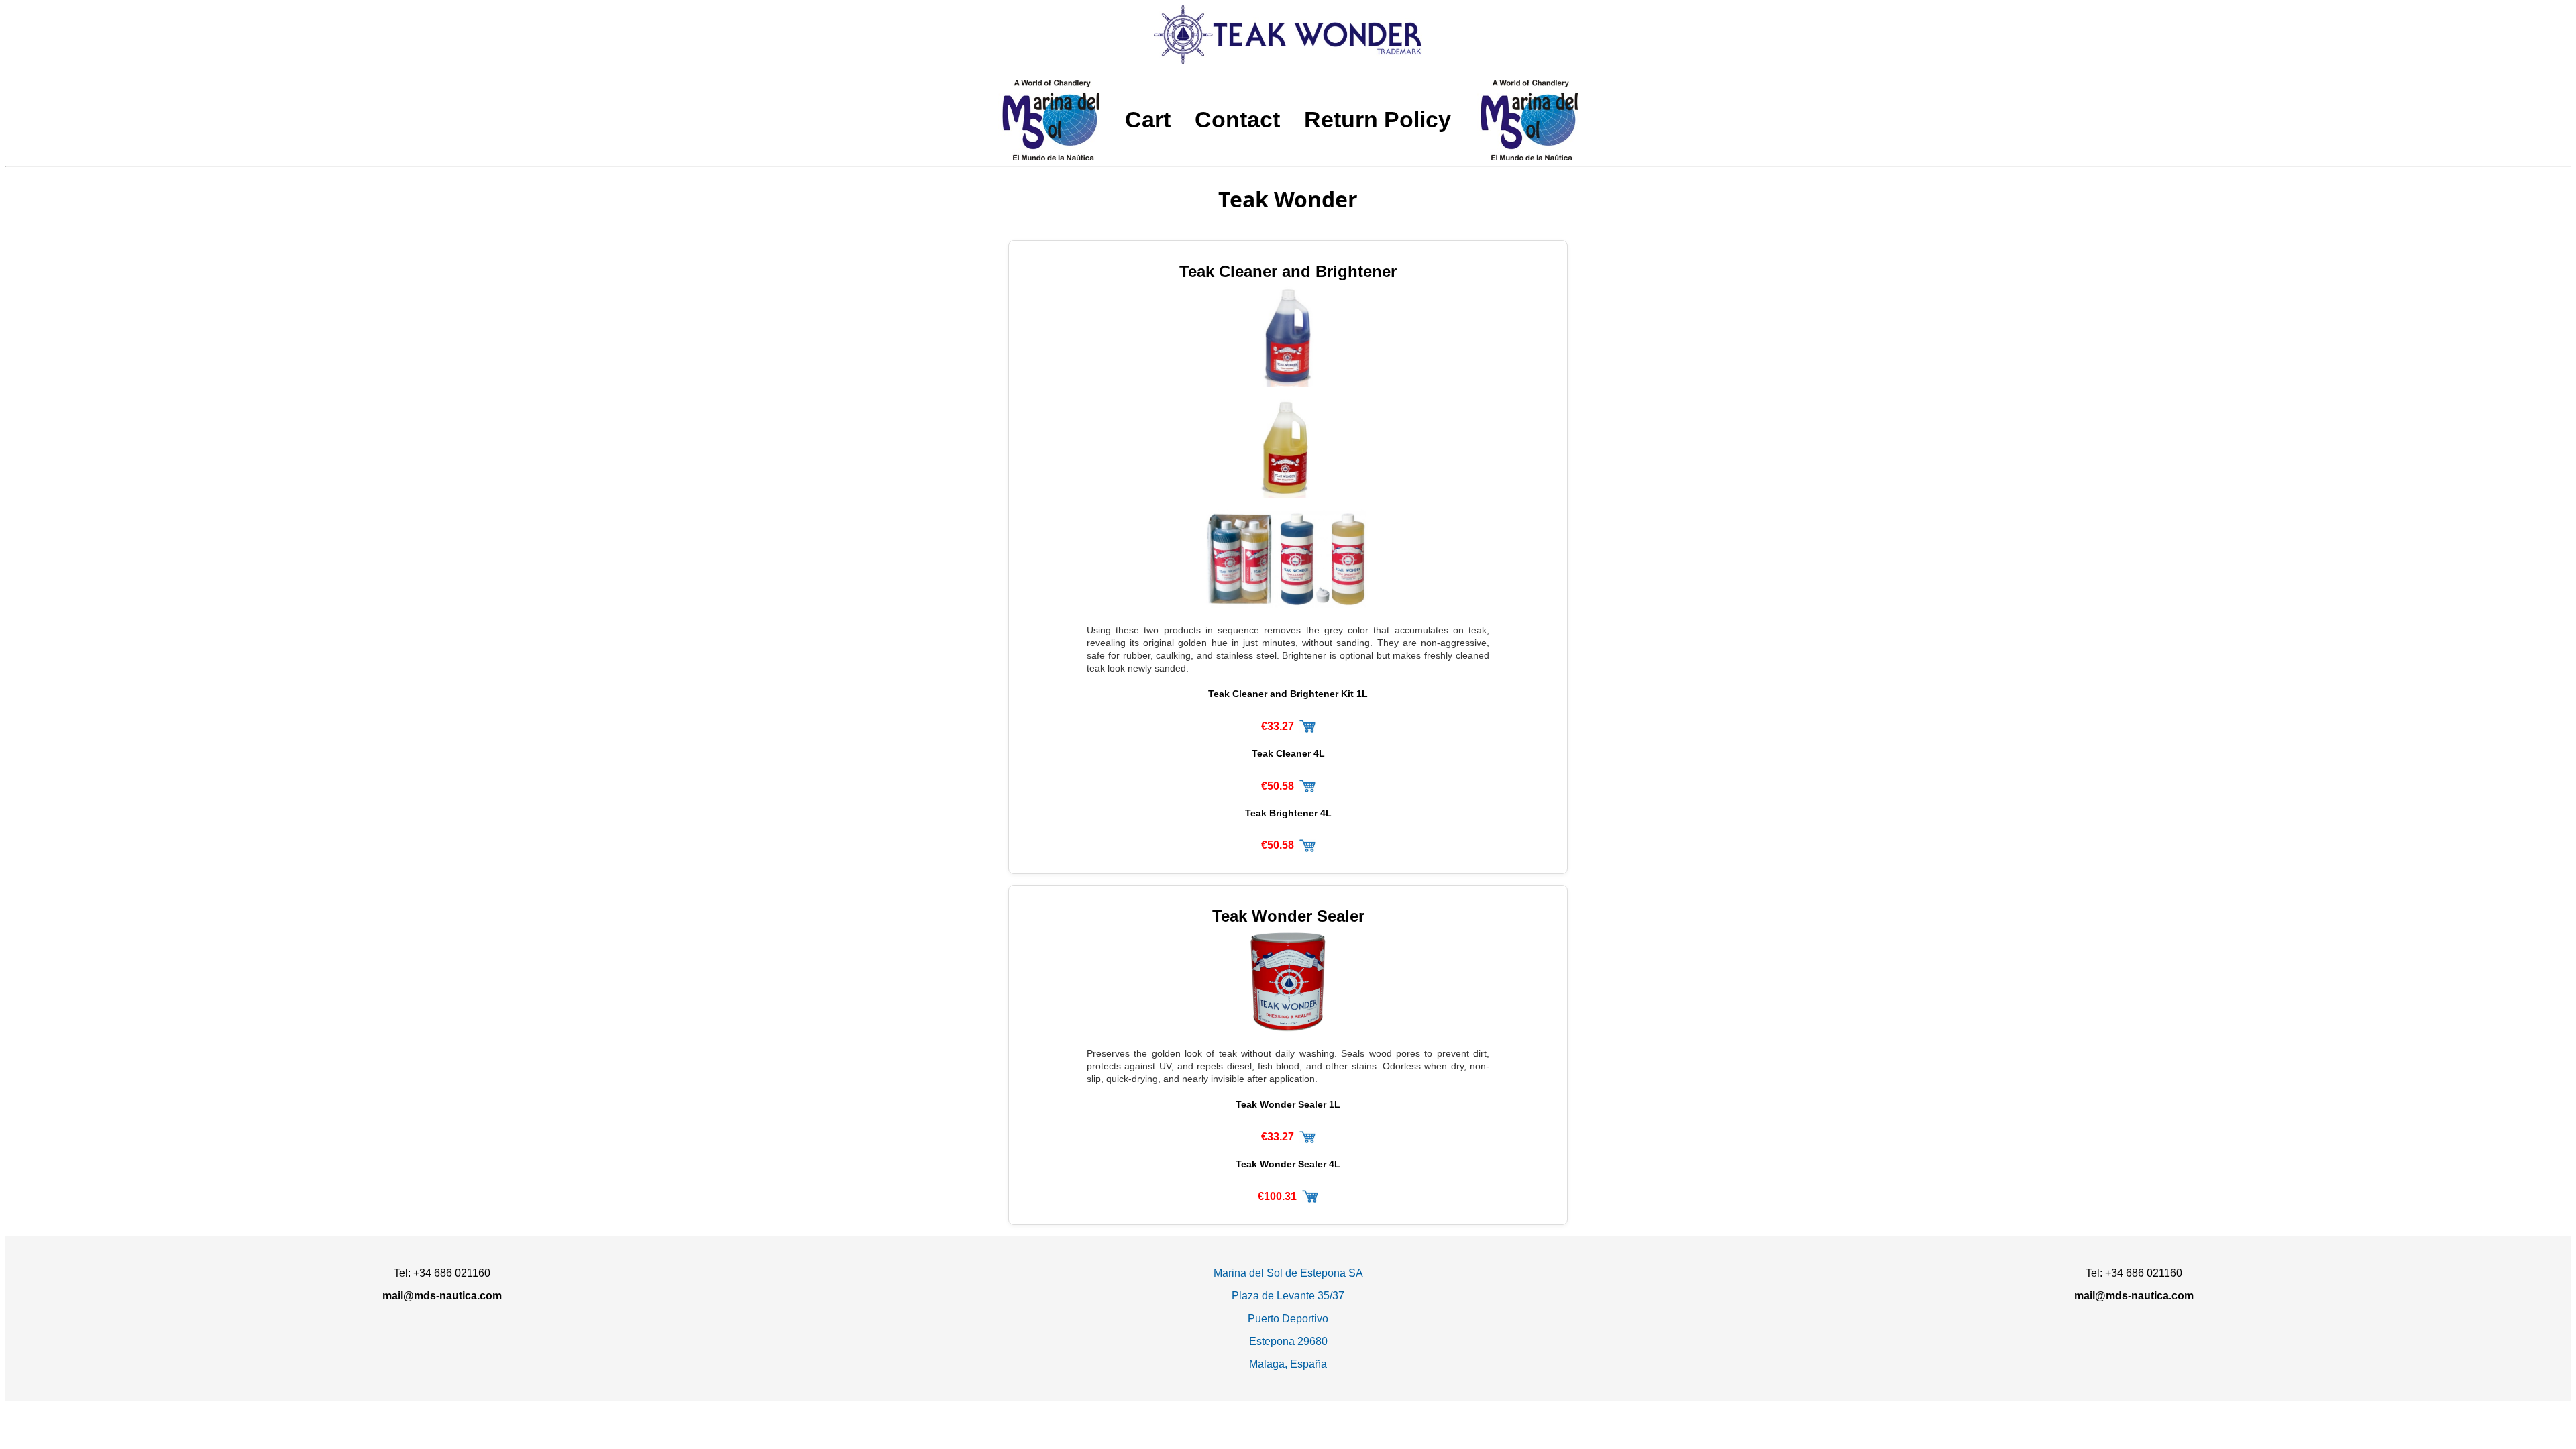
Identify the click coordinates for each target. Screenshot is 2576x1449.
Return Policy (1378, 120)
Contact (1237, 120)
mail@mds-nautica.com (442, 1296)
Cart (1148, 120)
